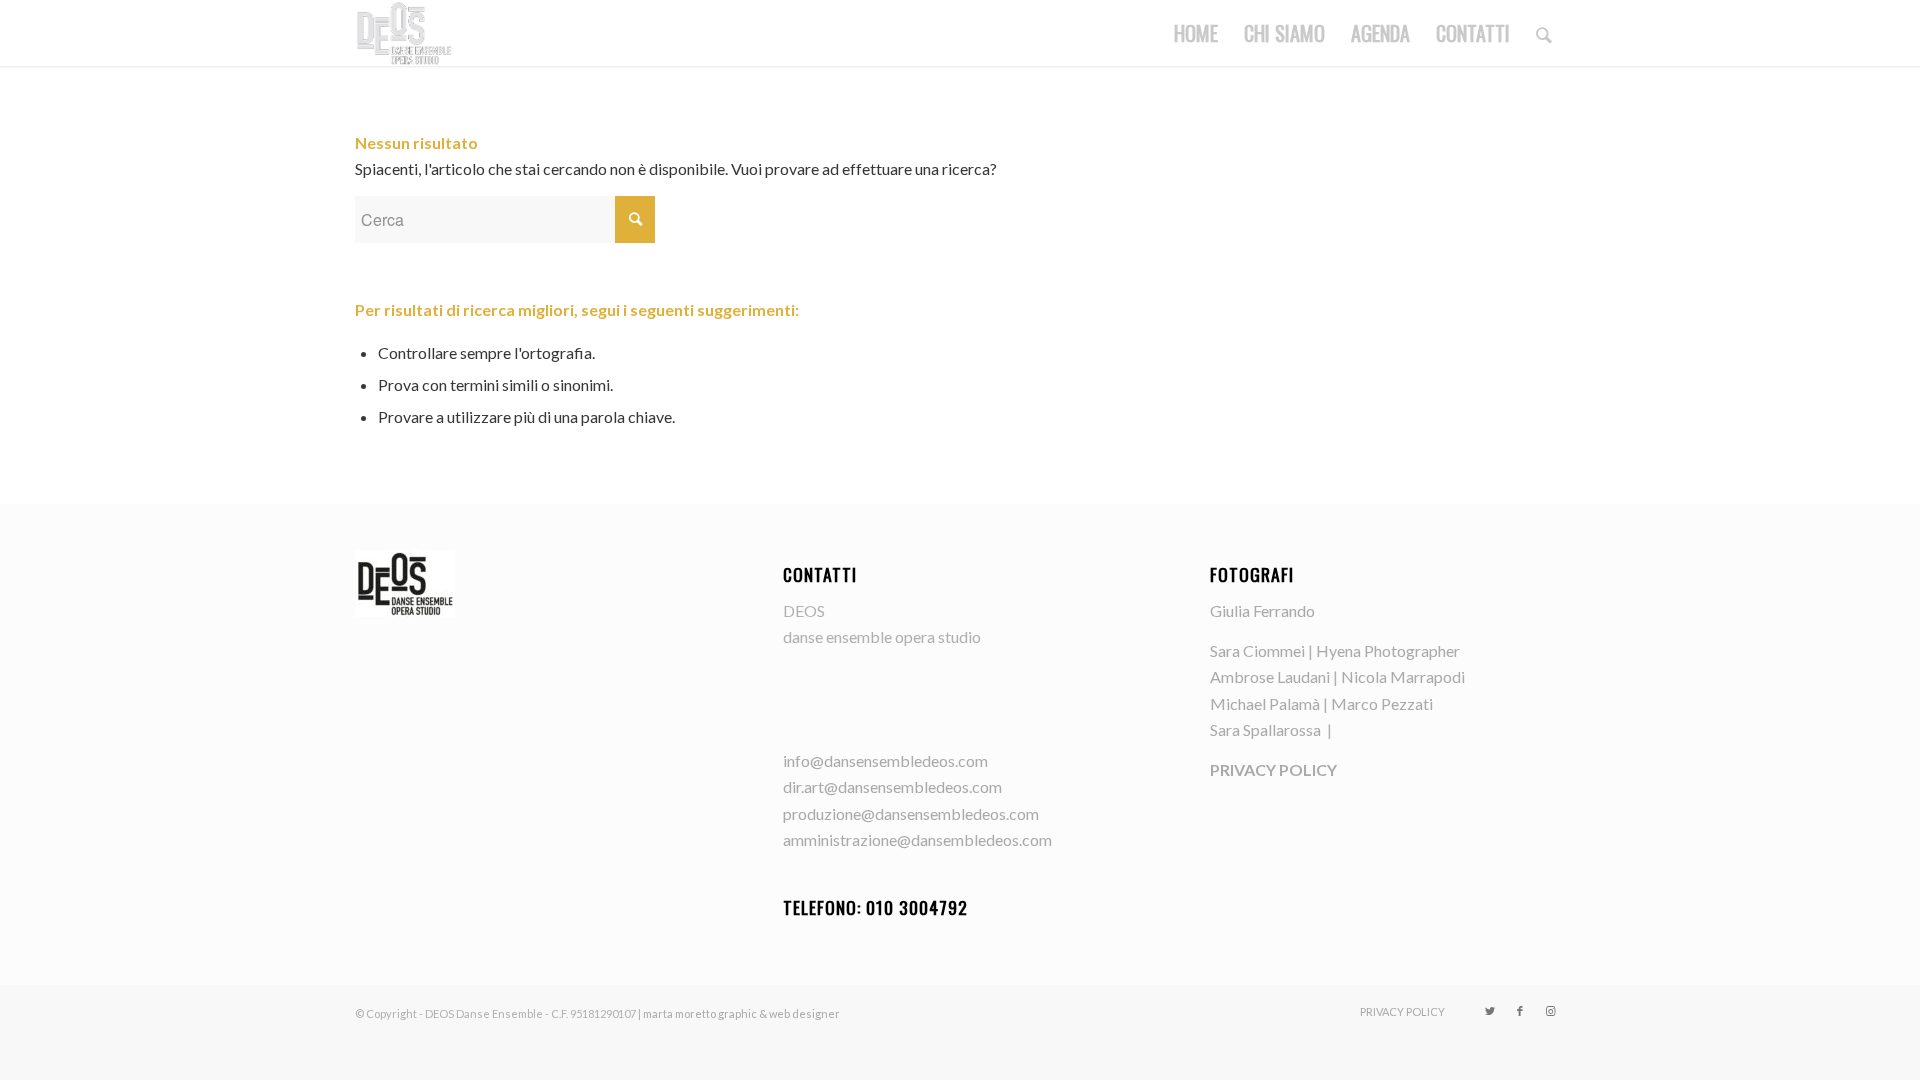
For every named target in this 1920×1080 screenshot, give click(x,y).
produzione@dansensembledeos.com (911, 813)
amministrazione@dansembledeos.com (917, 839)
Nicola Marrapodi (1403, 676)
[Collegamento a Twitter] (1490, 1011)
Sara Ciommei (1257, 650)
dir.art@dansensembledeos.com (892, 786)
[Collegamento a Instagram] (1550, 1011)
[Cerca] (1544, 33)
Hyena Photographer (1388, 650)
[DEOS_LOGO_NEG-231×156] (404, 33)
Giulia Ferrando (1262, 610)
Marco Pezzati (1382, 703)
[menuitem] (1196, 33)
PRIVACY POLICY (1273, 769)
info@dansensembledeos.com (885, 760)
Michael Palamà (1265, 703)
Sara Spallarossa (1267, 729)
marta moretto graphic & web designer (741, 1013)
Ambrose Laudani (1270, 676)
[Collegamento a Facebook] (1520, 1011)
